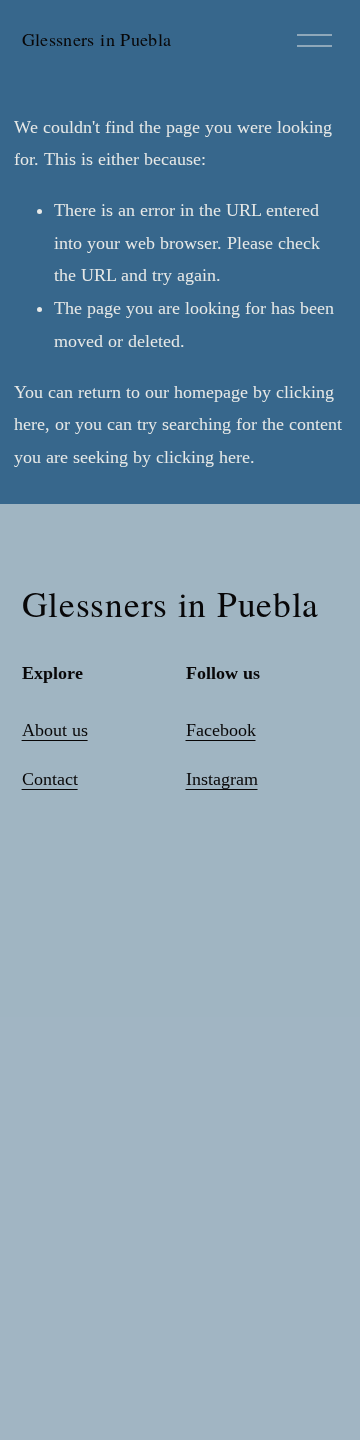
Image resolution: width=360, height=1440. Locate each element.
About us (55, 730)
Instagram (222, 779)
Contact (50, 779)
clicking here (203, 457)
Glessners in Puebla (97, 39)
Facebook (221, 730)
